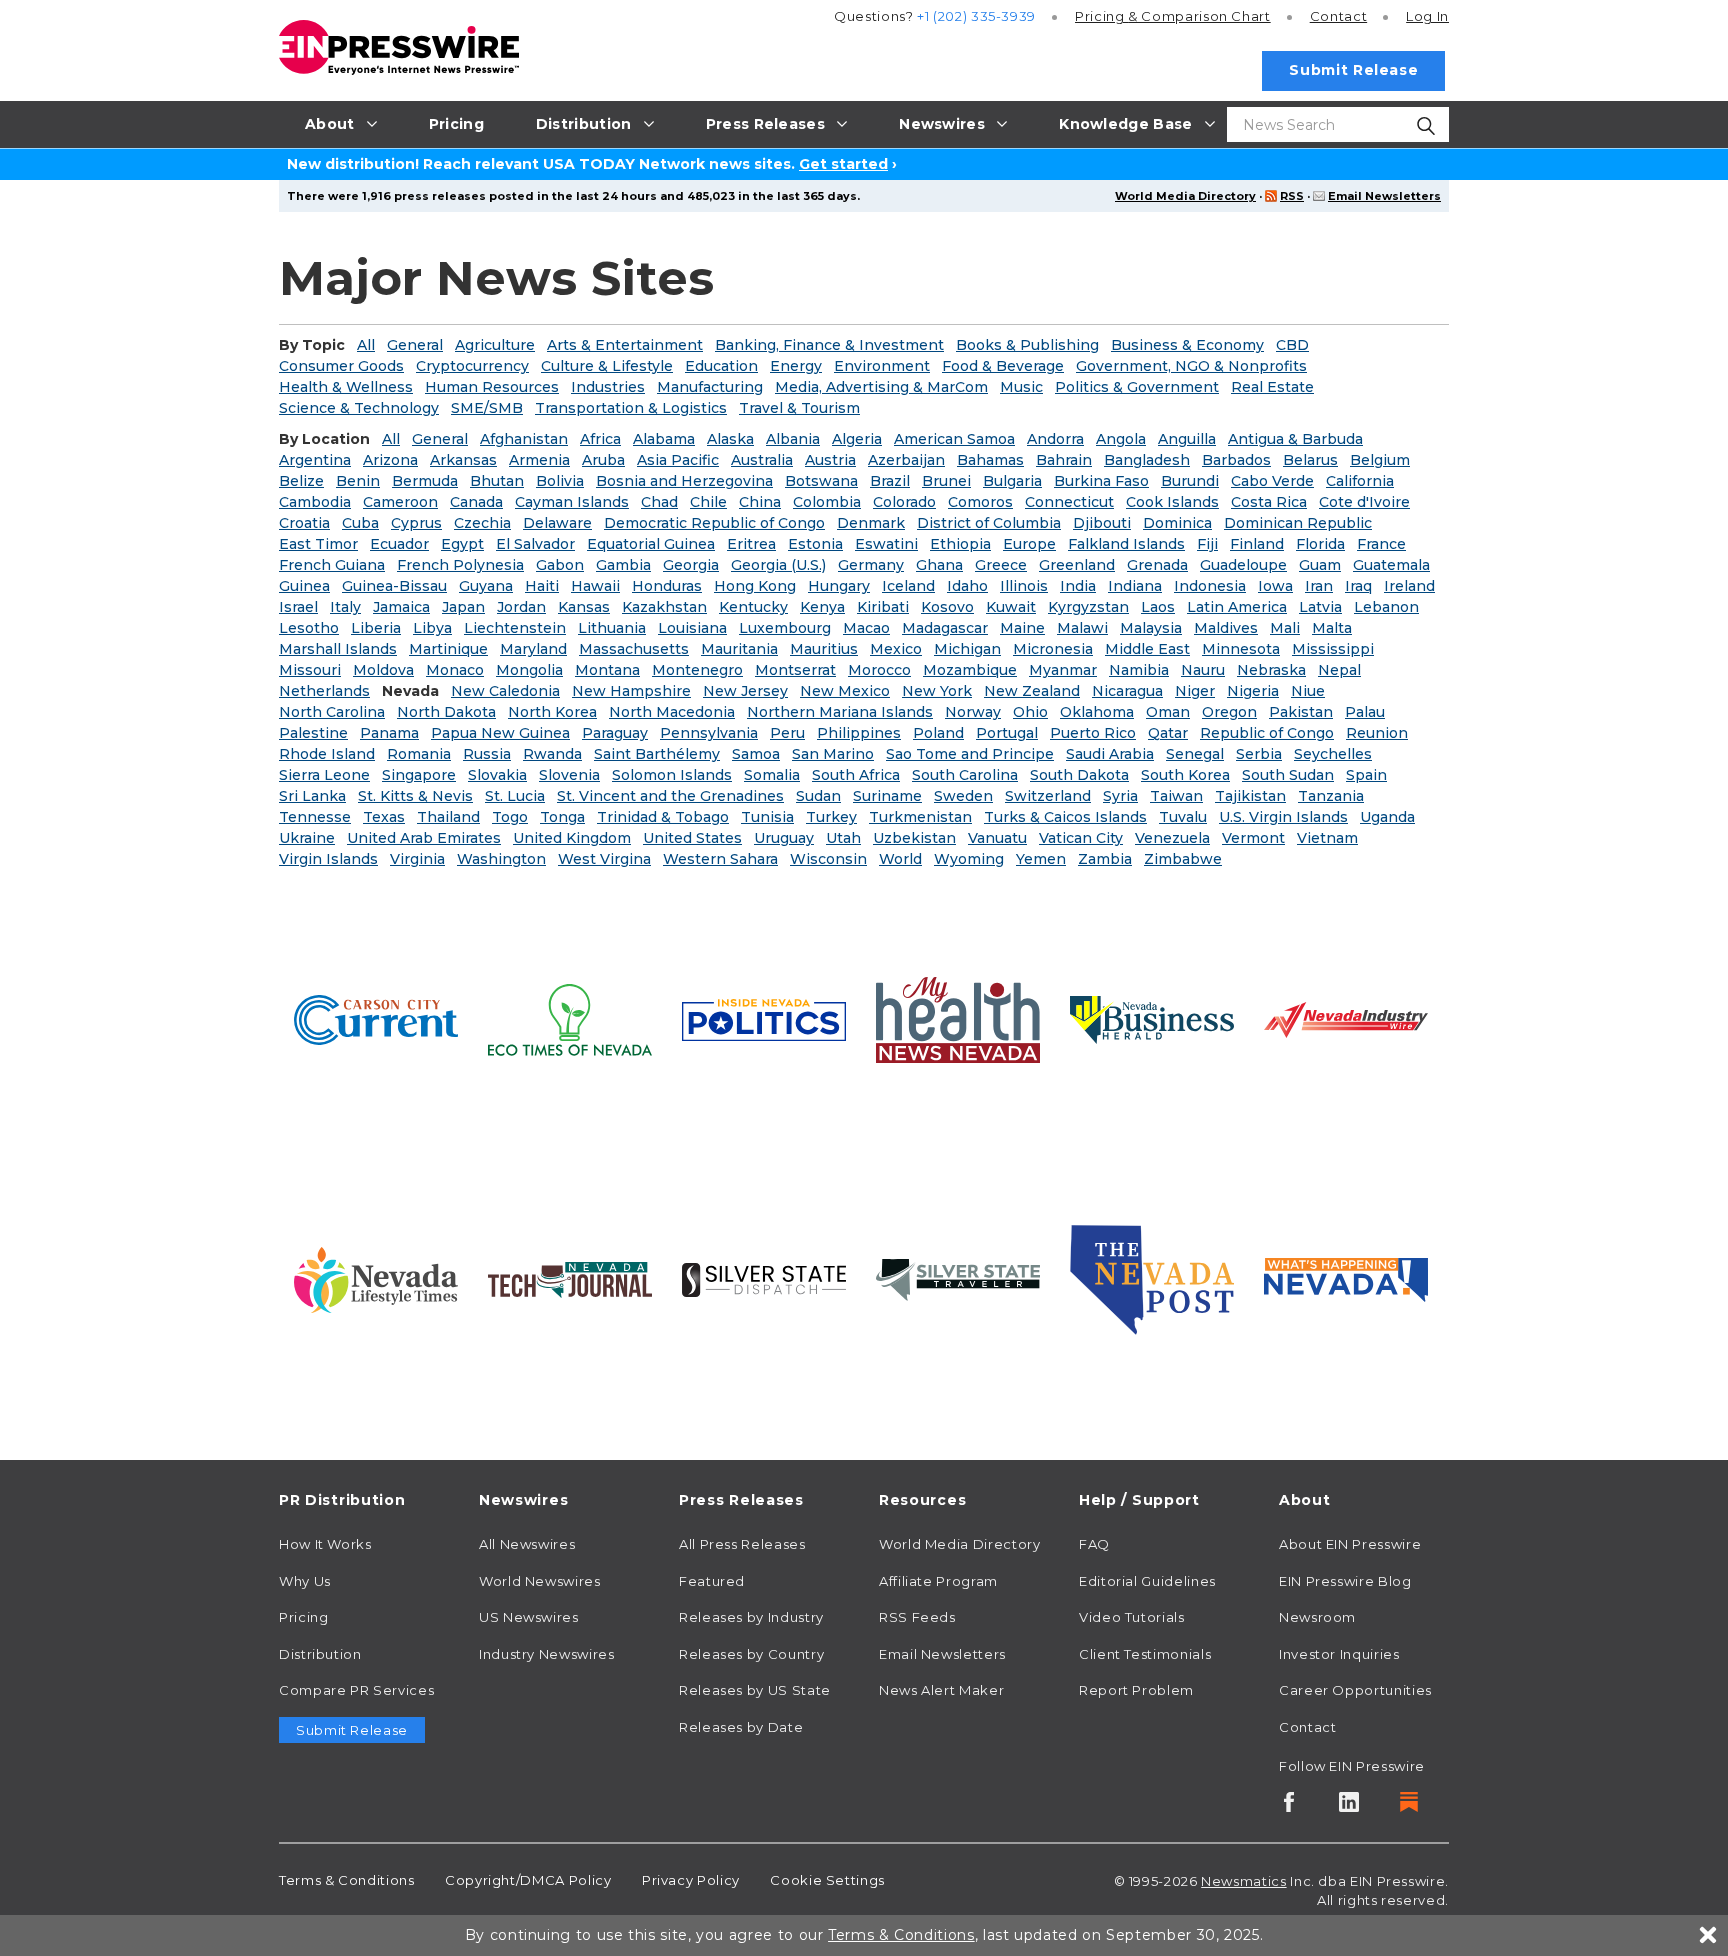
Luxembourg (785, 628)
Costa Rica (1269, 502)
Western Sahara (720, 859)
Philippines (859, 733)
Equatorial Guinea (651, 544)
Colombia (827, 502)
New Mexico (845, 691)
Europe (1029, 544)
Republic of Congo (1267, 733)
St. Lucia (515, 796)
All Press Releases (742, 1544)
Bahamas (990, 460)
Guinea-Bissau (394, 586)
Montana (607, 670)
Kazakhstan (664, 607)
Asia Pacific (678, 460)
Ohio (1030, 712)
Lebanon (1386, 607)
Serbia (1259, 754)
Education (721, 366)
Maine (1022, 628)
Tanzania (1331, 796)
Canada (476, 502)
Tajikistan (1250, 796)
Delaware (557, 523)
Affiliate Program (938, 1581)
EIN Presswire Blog (1345, 1581)
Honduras (667, 586)
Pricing (1173, 16)
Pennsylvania (709, 733)
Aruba (603, 460)
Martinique (448, 649)
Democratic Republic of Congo (714, 523)
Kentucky (753, 607)
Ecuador (399, 544)
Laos (1158, 607)
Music (1021, 387)
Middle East (1147, 649)
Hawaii (595, 586)
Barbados (1236, 460)
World (900, 859)
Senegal (1195, 754)
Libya (432, 628)
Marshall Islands (338, 649)
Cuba (360, 523)
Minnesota (1241, 649)
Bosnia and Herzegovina (684, 481)
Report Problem (1136, 1690)
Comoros (980, 502)
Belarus (1310, 460)
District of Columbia (989, 523)
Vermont (1253, 838)
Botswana (821, 481)
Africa (600, 439)
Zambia (1105, 859)
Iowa (1275, 586)
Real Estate (1272, 387)
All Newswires (527, 1544)
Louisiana (692, 628)
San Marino (833, 754)
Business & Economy (1187, 345)
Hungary (839, 586)
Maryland (533, 649)
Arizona (390, 460)
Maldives (1226, 628)
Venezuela (1172, 838)
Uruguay (784, 838)
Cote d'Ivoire (1364, 502)
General (415, 345)
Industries (608, 387)
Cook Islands (1172, 502)
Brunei (946, 481)
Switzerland (1048, 796)
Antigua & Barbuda (1295, 439)
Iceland (908, 586)
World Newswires (540, 1581)
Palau (1365, 712)
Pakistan (1301, 712)
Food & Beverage (1003, 366)
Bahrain (1064, 460)
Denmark (871, 523)
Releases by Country (751, 1654)
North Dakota (446, 712)
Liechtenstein (515, 628)
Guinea (304, 586)
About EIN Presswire (1350, 1544)
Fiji (1207, 544)
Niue (1308, 691)
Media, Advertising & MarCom (881, 387)
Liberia (376, 628)
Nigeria (1253, 691)
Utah (843, 838)
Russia (487, 754)
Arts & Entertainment (625, 345)
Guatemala (1391, 565)
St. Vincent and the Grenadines (670, 796)
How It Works (325, 1544)
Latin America (1237, 607)
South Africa (856, 775)
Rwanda (552, 754)
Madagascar (945, 628)
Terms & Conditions (347, 1880)
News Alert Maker (941, 1690)
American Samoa (954, 439)
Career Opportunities (1355, 1690)
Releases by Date (741, 1727)
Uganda (1387, 817)
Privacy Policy (691, 1880)
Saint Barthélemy (657, 754)
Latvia (1320, 607)
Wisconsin (828, 859)
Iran (1319, 586)
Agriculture (495, 345)
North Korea (552, 712)
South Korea (1185, 775)
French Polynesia (460, 565)
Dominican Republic (1298, 523)
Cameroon (400, 502)
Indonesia (1210, 586)
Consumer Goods (341, 366)
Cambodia (315, 502)
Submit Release (1353, 70)
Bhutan (497, 481)
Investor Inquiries (1339, 1654)
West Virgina (604, 859)
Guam (1320, 565)
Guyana (486, 586)
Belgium (1380, 460)
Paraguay (615, 733)
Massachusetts (634, 649)
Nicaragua (1127, 691)
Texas (384, 817)
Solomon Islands (672, 775)
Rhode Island (327, 754)
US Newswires (529, 1617)
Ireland (1409, 586)
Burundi (1190, 481)
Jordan (521, 607)
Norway (973, 712)
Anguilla (1187, 439)
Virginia (417, 859)
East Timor (318, 544)
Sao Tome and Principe (970, 754)
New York (937, 691)
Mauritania (739, 649)
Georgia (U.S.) (778, 565)
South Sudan (1288, 775)
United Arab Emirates (424, 838)
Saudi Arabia (1110, 754)
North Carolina (332, 712)
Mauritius (824, 649)
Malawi (1082, 628)
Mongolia (529, 670)
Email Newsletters (1384, 196)
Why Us (305, 1581)
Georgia (691, 565)
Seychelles (1333, 754)
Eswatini (886, 544)
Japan (463, 607)
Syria (1120, 796)
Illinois (1024, 586)
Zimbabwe (1183, 859)
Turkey (831, 817)
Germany (871, 565)
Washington (501, 859)
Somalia (772, 775)
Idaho (967, 586)
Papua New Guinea (500, 733)
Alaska (730, 439)
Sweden (963, 796)
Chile (708, 502)
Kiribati (883, 607)
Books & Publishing (1027, 345)
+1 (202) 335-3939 (976, 16)
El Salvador (535, 544)
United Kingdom (572, 838)
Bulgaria (1012, 481)
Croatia (304, 523)
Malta (1332, 628)
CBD (1292, 345)
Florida (1320, 544)
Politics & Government (1137, 387)
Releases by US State (755, 1690)
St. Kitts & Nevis (415, 796)
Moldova (383, 670)
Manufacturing (710, 387)
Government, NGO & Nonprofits (1191, 366)
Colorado (904, 502)
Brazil (890, 481)
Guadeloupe (1243, 565)
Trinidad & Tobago (663, 817)
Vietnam (1327, 838)
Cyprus (416, 523)
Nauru (1203, 670)
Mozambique (970, 670)
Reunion (1377, 733)
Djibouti (1102, 523)
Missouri (310, 670)
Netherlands (324, 691)
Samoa (756, 754)
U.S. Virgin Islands (1283, 817)
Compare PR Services (356, 1690)
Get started (843, 164)
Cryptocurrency (472, 366)
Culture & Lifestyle (607, 366)
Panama (389, 733)
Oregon (1229, 712)
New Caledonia (505, 691)
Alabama (664, 439)
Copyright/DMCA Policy (528, 1880)
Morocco (879, 670)
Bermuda (425, 481)
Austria (830, 460)
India (1078, 586)
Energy (796, 366)
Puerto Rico (1093, 733)
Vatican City (1081, 838)
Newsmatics (1243, 1881)
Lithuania (612, 628)
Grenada (1157, 565)
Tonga (562, 817)
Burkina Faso (1101, 481)
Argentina (315, 460)
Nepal (1339, 670)
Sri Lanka (312, 796)
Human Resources (492, 387)
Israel (298, 607)
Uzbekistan (914, 838)
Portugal (1007, 733)
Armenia (539, 460)
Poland (938, 733)
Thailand (448, 817)
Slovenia (569, 775)
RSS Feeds (917, 1617)
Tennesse (315, 817)
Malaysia (1151, 628)
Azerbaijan (906, 460)
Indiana (1135, 586)
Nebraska (1271, 670)
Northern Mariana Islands (840, 712)
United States (692, 838)
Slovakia (497, 775)
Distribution (320, 1654)
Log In (1427, 16)
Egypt (462, 544)
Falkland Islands (1126, 544)
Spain (1366, 775)
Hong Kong (755, 586)
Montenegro (697, 670)
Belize (301, 481)
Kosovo (947, 607)
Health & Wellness (346, 387)
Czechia (482, 523)
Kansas (584, 607)
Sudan (818, 796)
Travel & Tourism (799, 408)
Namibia (1139, 670)
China (760, 502)
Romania (419, 754)
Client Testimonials (1145, 1654)
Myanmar (1063, 670)
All (366, 345)
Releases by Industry (751, 1617)
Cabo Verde (1272, 481)
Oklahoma (1097, 712)
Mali (1285, 628)
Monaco (455, 670)
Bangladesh (1147, 460)
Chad (659, 502)
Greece (1001, 565)
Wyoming (969, 859)
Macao (866, 628)
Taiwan (1176, 796)
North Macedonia (672, 712)
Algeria (857, 439)
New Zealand (1032, 691)
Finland (1257, 544)
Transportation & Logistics (631, 408)
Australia (762, 460)
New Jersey (745, 691)
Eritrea (751, 544)
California (1360, 481)
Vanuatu (997, 838)
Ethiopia (960, 544)
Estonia (815, 544)
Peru (787, 733)
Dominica (1177, 523)
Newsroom (1317, 1617)
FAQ (1094, 1544)
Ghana (939, 565)
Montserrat (795, 670)
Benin (358, 481)
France (1381, 544)
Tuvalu (1183, 817)
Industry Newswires (547, 1654)
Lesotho (309, 628)
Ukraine (307, 838)
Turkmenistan (920, 817)
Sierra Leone (324, 775)
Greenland (1077, 565)
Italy (345, 607)
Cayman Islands (572, 502)
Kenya (822, 607)
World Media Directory (1185, 196)
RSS (1292, 196)
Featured (712, 1581)
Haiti (542, 586)
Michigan (967, 649)
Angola (1121, 439)
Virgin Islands (328, 859)
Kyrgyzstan (1088, 607)
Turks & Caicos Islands (1065, 817)
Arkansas (463, 460)
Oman (1168, 712)
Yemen (1041, 859)
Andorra (1055, 439)
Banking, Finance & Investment (829, 345)
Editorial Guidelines (1147, 1581)
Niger (1195, 691)
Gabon (560, 565)
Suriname (887, 796)
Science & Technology (359, 408)
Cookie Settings (827, 1880)
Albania (793, 439)
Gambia (623, 565)
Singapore (419, 775)
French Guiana (332, 565)
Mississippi (1333, 649)
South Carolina (965, 775)
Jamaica (401, 607)
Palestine (313, 733)
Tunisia (767, 817)
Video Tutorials (1132, 1617)
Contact (1338, 16)
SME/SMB (487, 408)
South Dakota (1079, 775)
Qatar (1168, 733)
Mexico (896, 649)
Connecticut (1069, 502)
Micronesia (1053, 649)
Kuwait (1011, 607)
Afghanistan (524, 439)
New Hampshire (631, 691)
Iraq (1358, 586)
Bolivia (560, 481)
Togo (510, 817)
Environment (882, 366)
